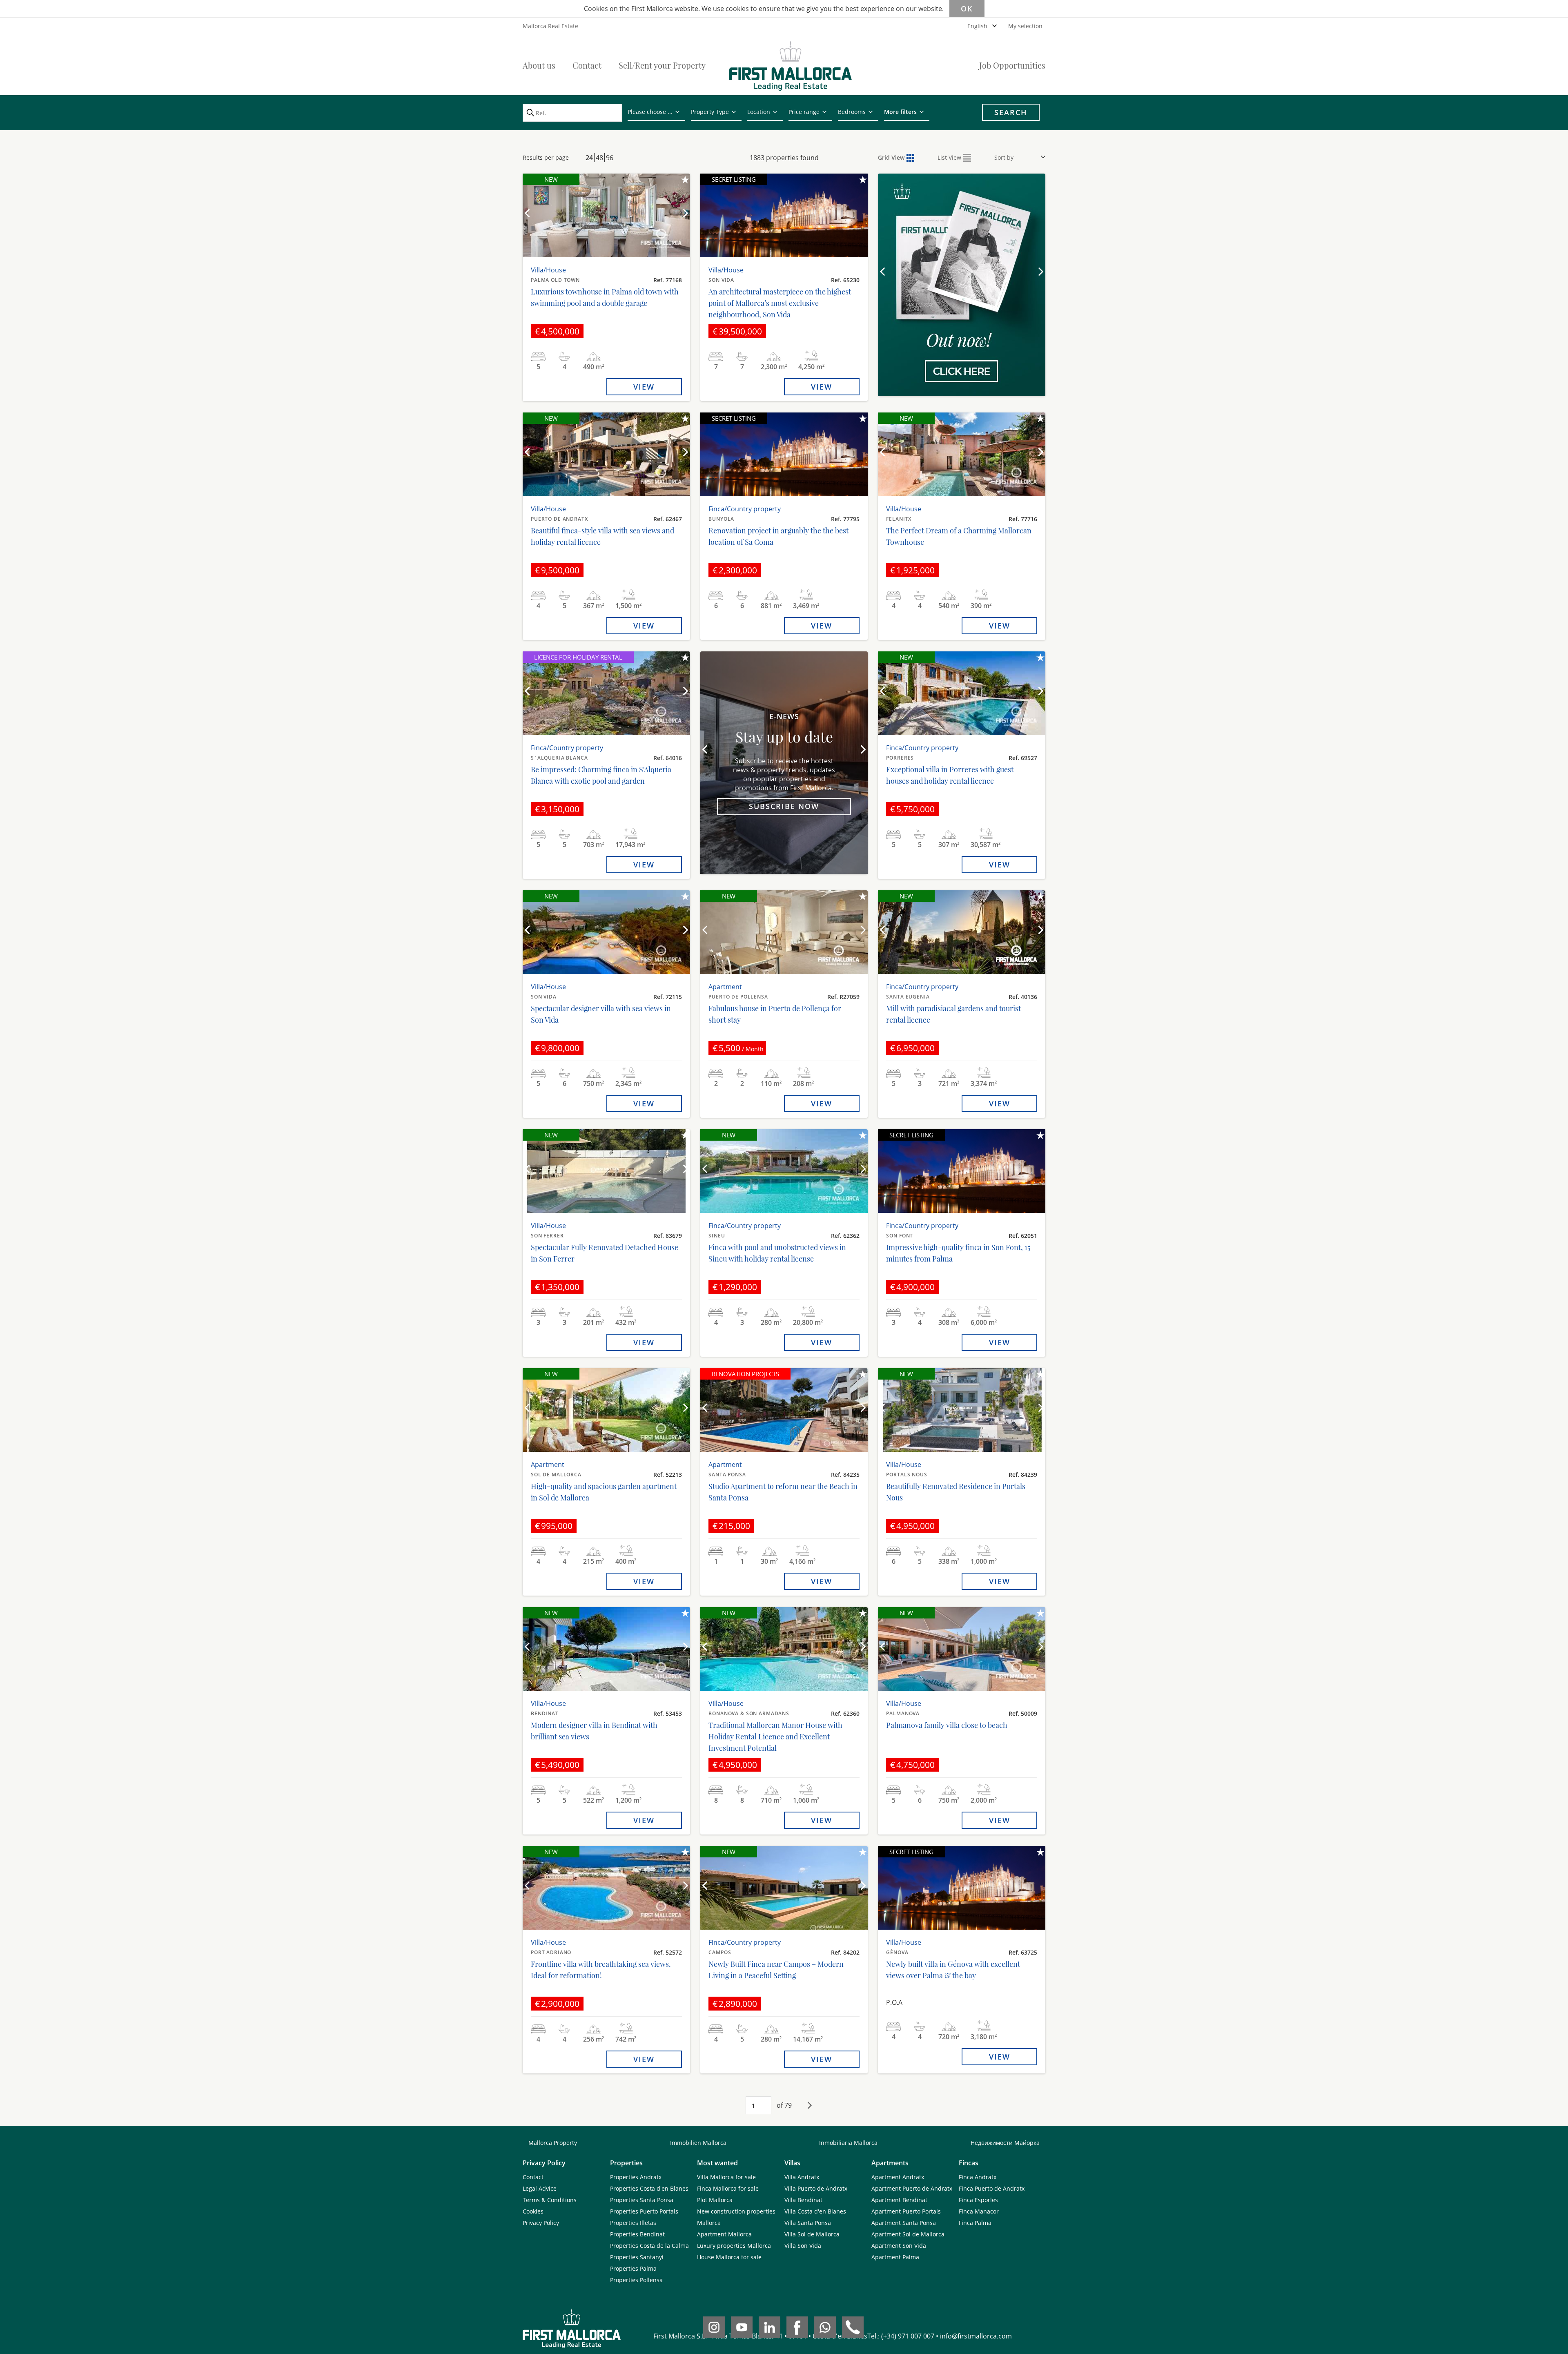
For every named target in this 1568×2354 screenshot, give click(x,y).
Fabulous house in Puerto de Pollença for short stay (775, 1014)
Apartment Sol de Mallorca (908, 2234)
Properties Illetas (633, 2223)
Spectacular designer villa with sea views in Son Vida (601, 1014)
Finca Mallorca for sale (728, 2188)
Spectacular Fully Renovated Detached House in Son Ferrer (605, 1253)
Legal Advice (540, 2188)
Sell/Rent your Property (662, 65)
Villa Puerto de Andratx (816, 2188)
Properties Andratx (636, 2177)
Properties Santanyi (637, 2257)
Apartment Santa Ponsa (904, 2223)
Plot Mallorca (715, 2200)
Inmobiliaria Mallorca (848, 2143)
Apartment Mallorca (724, 2234)
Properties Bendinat (637, 2234)
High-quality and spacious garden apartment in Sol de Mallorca (604, 1492)
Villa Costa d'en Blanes (815, 2211)
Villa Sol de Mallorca (812, 2234)
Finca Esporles (978, 2200)
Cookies (533, 2211)
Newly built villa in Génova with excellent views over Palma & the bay (953, 1970)
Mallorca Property (553, 2143)
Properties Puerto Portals (644, 2211)
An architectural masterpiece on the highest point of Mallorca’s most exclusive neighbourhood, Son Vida (780, 303)
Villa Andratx (802, 2177)
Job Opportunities (1012, 65)
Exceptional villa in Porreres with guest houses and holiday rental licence (950, 775)
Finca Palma (975, 2223)
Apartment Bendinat (899, 2200)
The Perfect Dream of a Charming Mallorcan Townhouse (959, 536)
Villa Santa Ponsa (808, 2223)
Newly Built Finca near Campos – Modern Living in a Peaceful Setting (776, 1970)
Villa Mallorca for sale (726, 2177)
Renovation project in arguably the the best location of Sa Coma (778, 536)
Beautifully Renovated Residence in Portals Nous (956, 1492)
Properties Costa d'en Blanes (649, 2188)
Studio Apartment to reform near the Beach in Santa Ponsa (783, 1492)
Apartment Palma (895, 2257)
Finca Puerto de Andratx (992, 2188)
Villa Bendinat (803, 2200)
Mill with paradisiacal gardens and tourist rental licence (953, 1014)
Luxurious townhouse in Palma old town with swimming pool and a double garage (605, 297)
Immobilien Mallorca (698, 2143)
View (644, 387)
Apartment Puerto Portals (906, 2211)
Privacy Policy (541, 2223)
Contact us (962, 341)
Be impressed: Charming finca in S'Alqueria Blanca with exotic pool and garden (601, 775)
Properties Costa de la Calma (649, 2246)
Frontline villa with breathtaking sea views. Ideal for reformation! (601, 1970)
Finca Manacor (979, 2211)
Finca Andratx (978, 2177)
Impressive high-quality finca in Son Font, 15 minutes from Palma (958, 1253)
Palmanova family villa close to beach (947, 1725)
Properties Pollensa (636, 2280)
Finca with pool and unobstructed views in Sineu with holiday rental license (777, 1253)
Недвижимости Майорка (1005, 2143)
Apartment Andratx (898, 2177)
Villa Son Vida (803, 2246)
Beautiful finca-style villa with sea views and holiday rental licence (602, 536)
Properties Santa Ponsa (642, 2200)
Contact (587, 65)
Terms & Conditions (550, 2200)
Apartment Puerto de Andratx (912, 2188)
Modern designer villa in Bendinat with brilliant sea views (594, 1731)
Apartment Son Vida (899, 2246)
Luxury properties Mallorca (734, 2246)
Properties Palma (633, 2268)
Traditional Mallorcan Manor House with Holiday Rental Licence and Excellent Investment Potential (775, 1737)
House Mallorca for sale (729, 2257)
